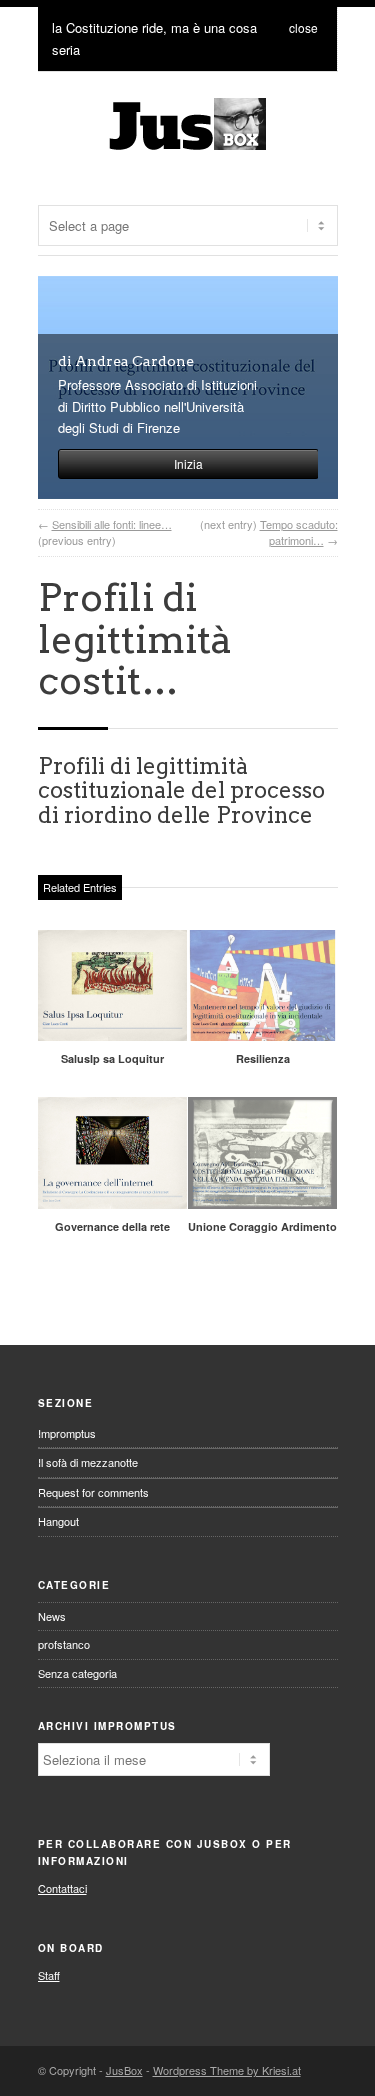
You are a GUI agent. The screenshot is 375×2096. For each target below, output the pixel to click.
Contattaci (62, 1888)
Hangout (58, 1521)
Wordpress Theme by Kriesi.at (227, 2070)
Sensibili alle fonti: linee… (112, 524)
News (52, 1616)
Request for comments (93, 1492)
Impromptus (67, 1433)
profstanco (64, 1644)
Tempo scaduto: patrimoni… (299, 532)
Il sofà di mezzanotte (88, 1462)
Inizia (188, 463)
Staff (49, 1975)
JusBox (124, 2070)
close (303, 27)
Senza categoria (77, 1673)
